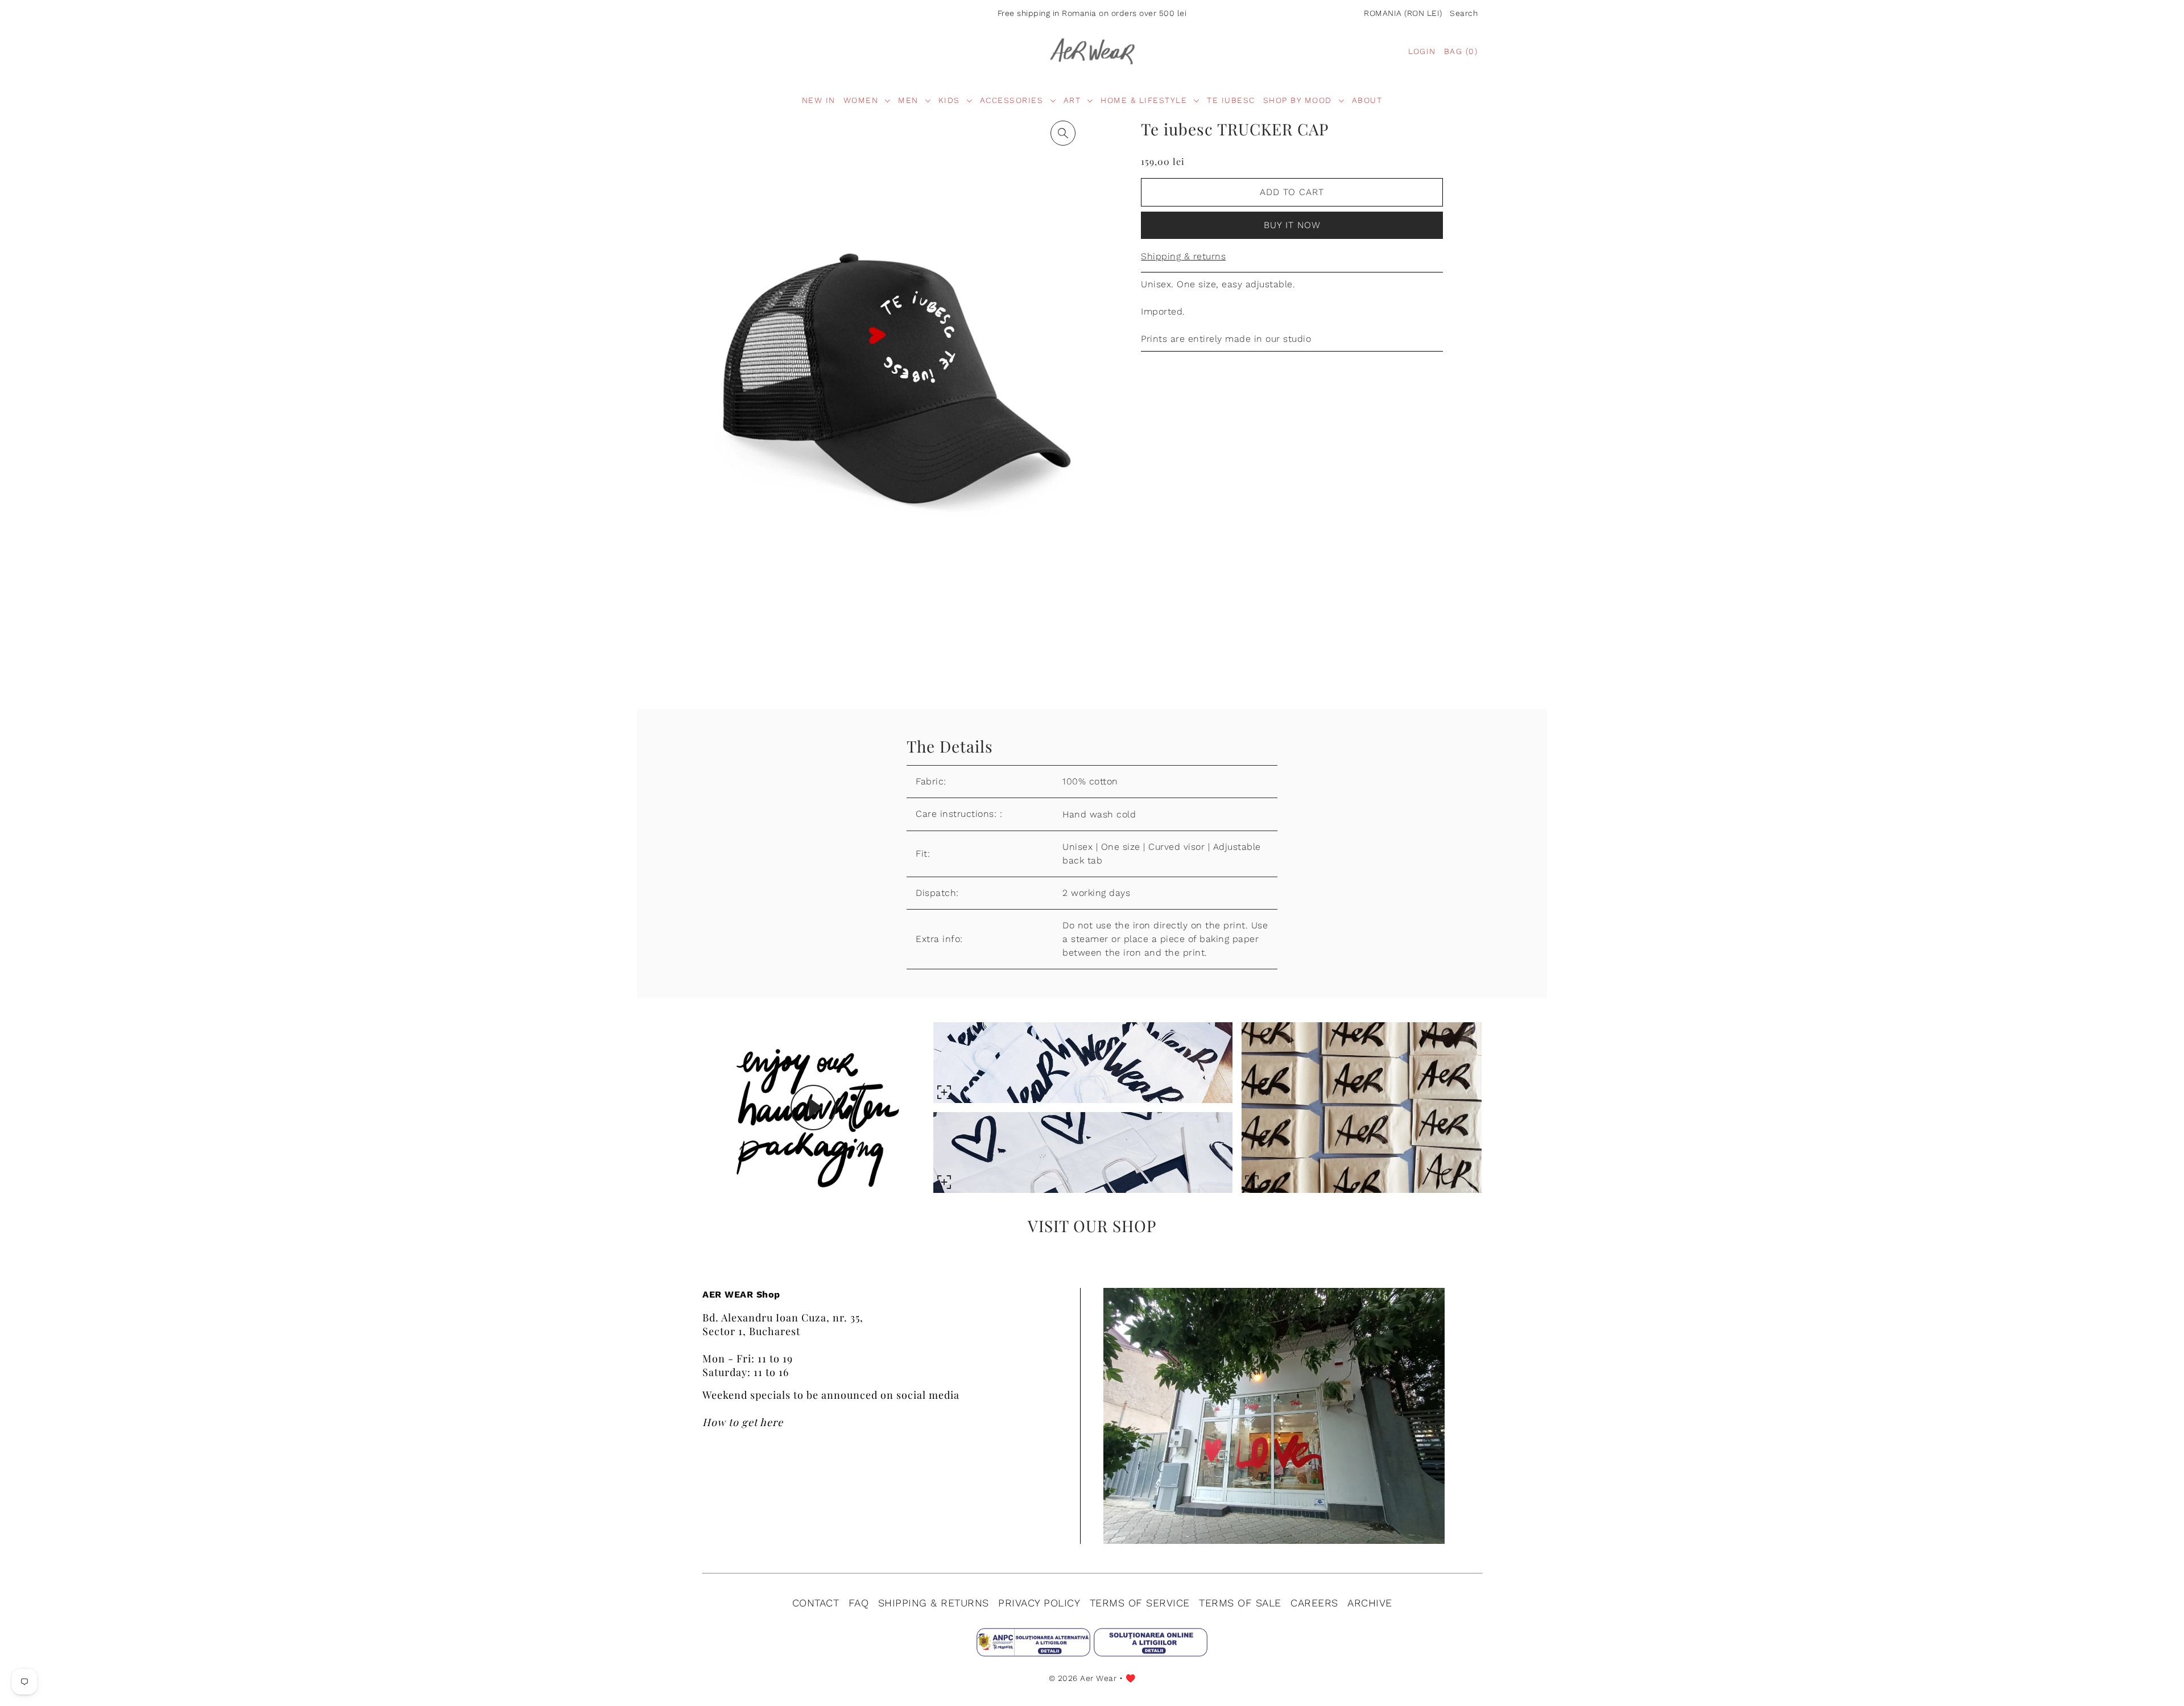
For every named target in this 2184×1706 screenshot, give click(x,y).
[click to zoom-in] (1063, 133)
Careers (1314, 1603)
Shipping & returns (1183, 256)
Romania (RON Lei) (1403, 13)
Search (1464, 13)
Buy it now (1292, 225)
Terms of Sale (1240, 1603)
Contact (816, 1603)
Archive (1370, 1603)
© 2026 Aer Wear (1083, 1678)
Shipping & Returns (934, 1603)
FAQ (859, 1603)
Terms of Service (1140, 1603)
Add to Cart (1292, 192)
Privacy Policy (1039, 1603)
